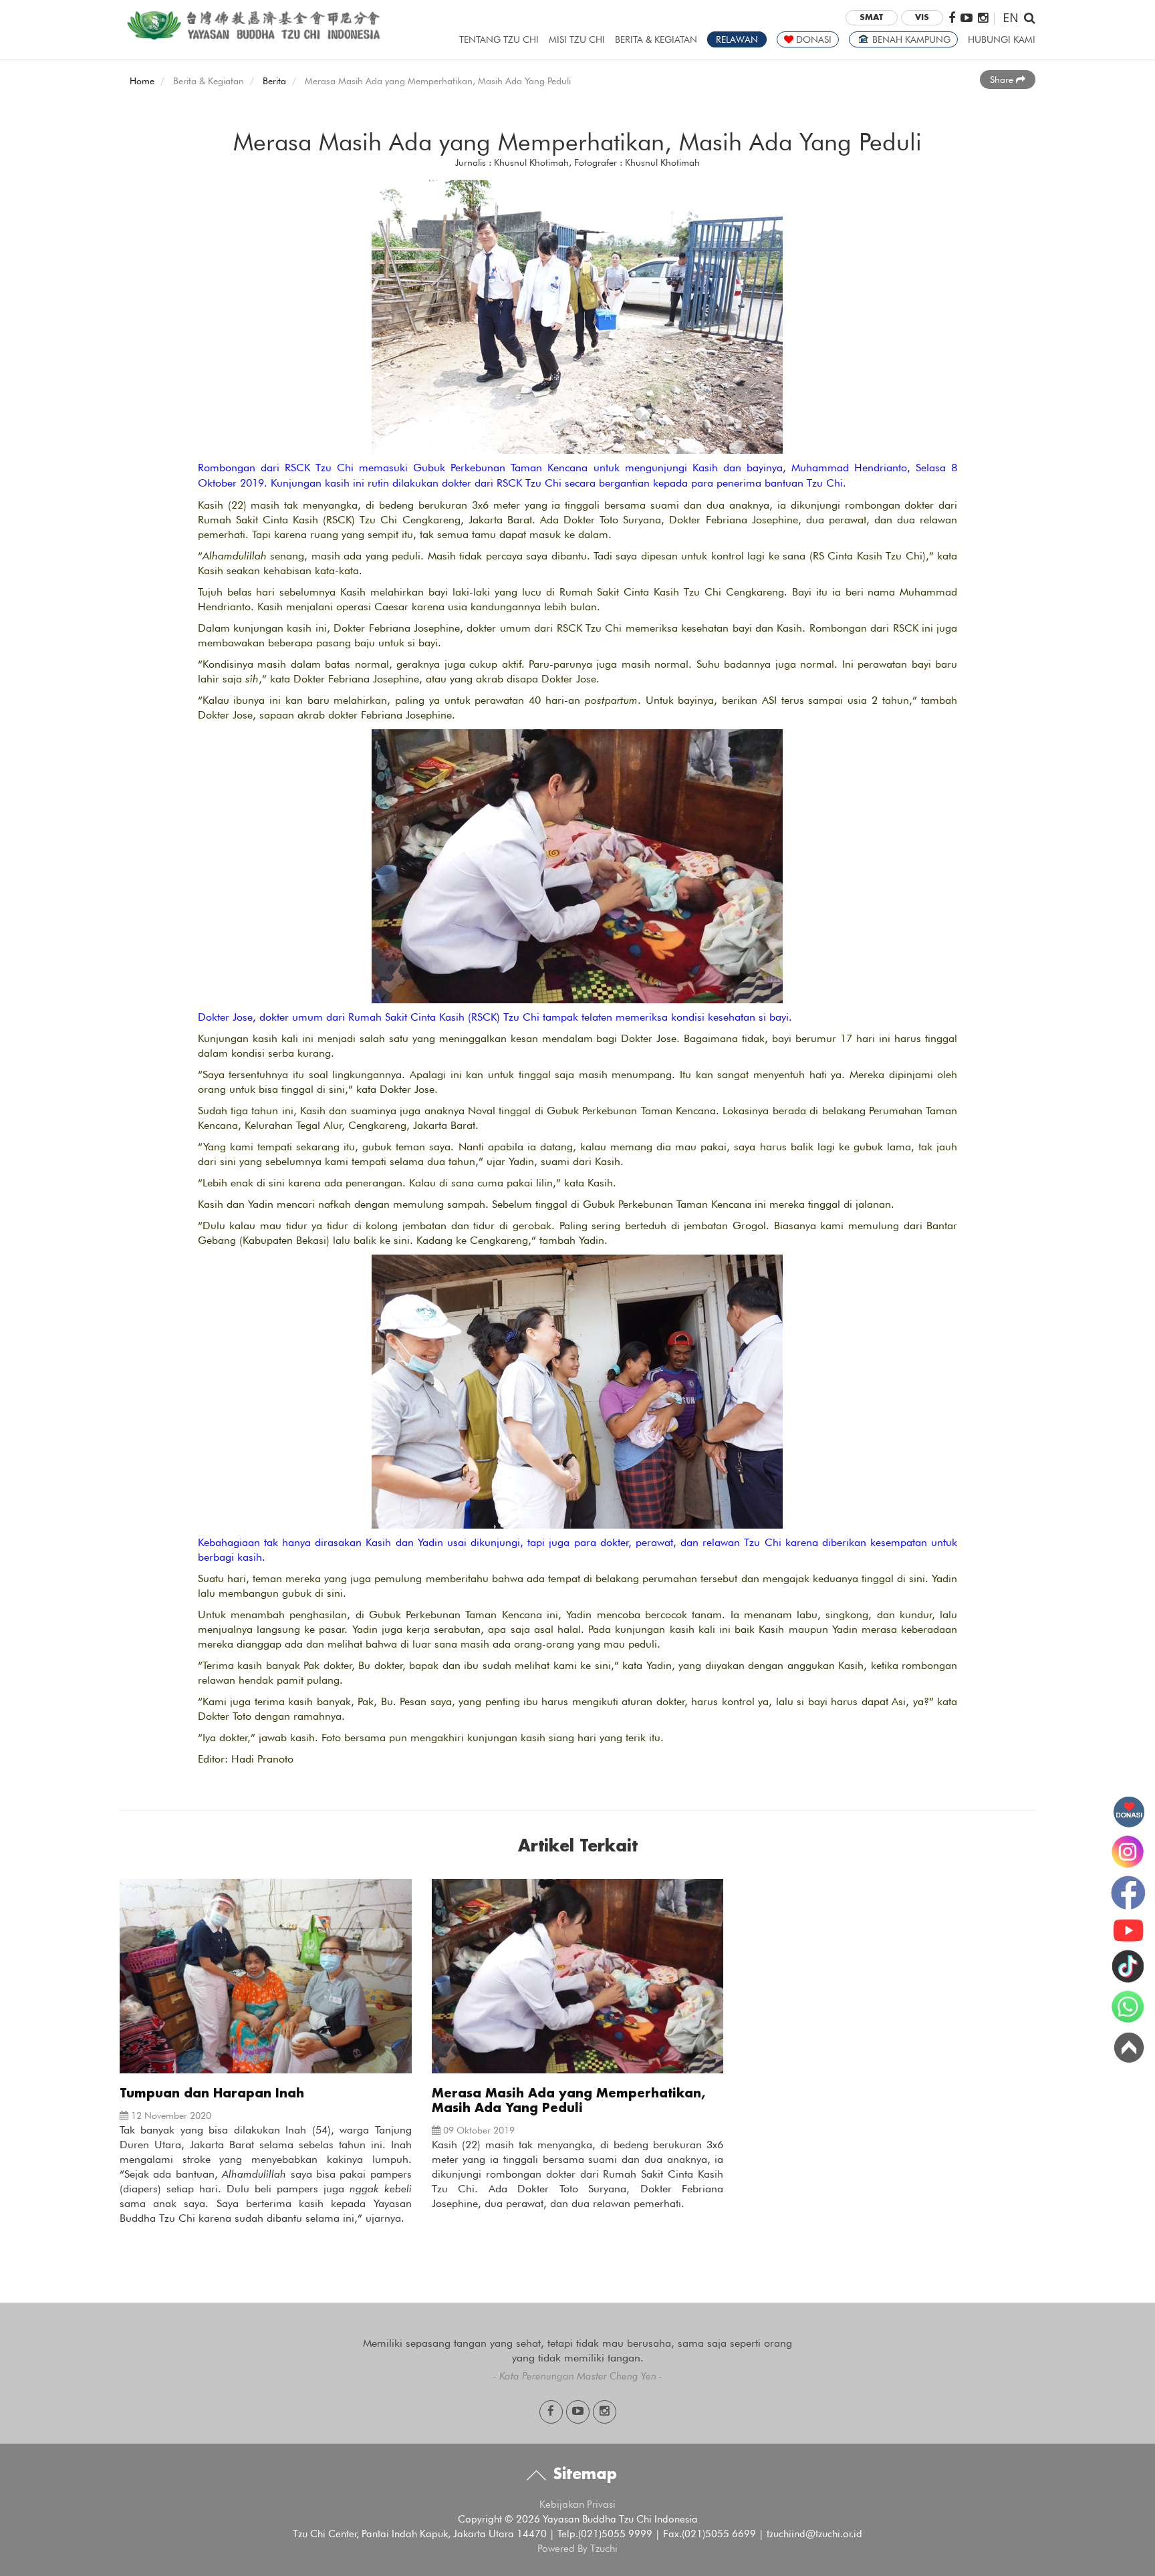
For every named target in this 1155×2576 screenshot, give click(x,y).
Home (142, 81)
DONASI (812, 39)
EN (1011, 17)
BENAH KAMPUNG (910, 39)
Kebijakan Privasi (577, 2504)
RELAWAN (737, 39)
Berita (274, 81)
